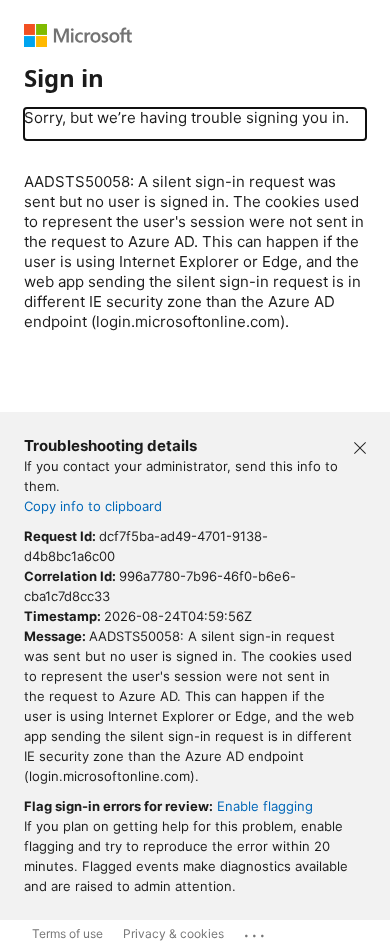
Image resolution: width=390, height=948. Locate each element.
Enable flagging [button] (265, 806)
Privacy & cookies (173, 933)
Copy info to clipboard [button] (93, 506)
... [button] (256, 931)
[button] (360, 446)
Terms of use (67, 933)
